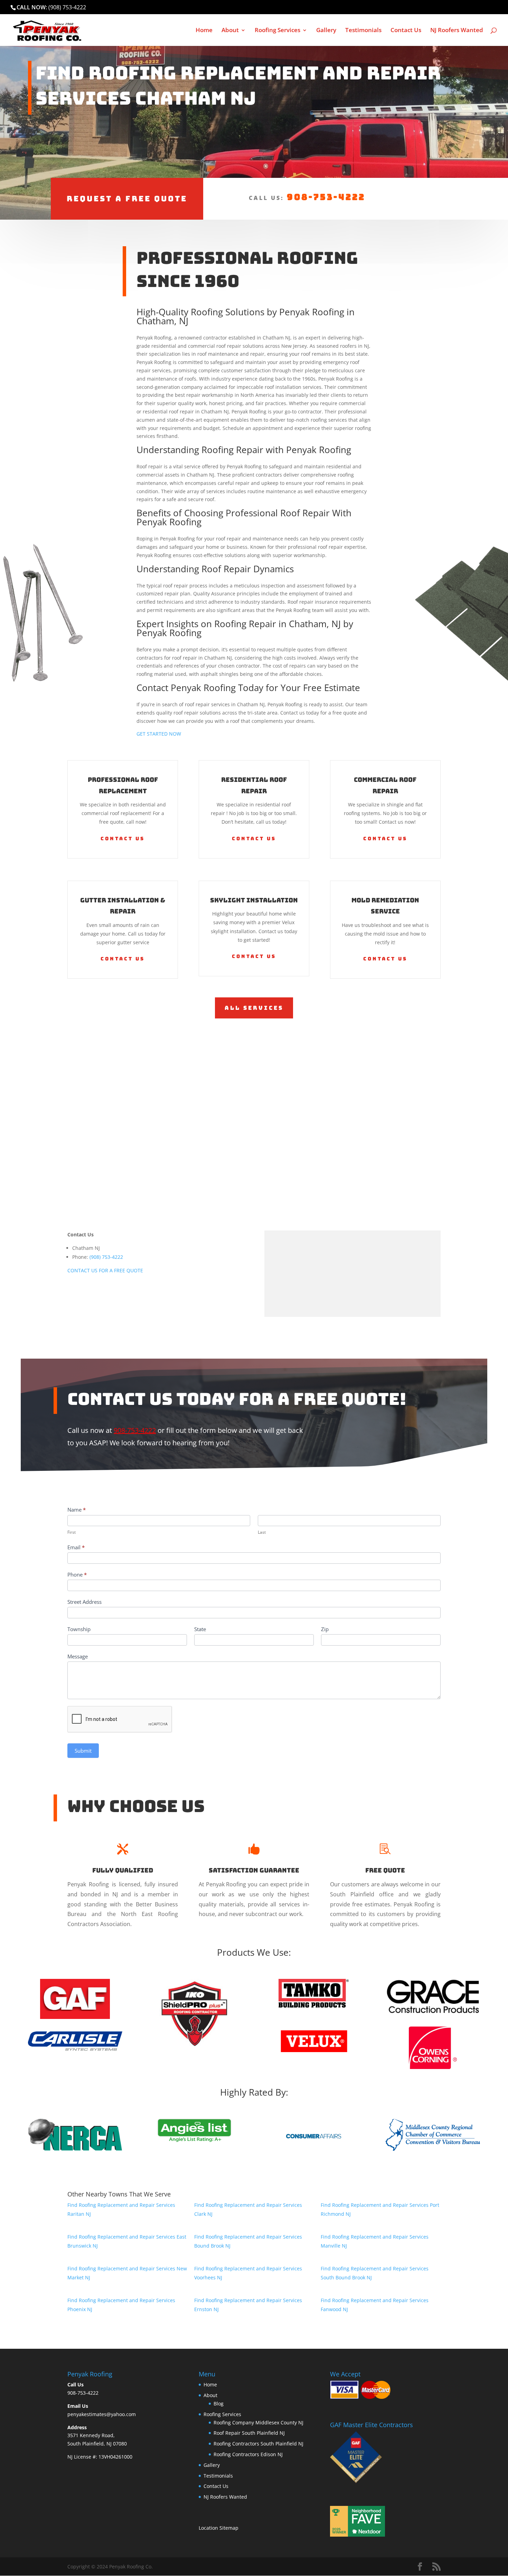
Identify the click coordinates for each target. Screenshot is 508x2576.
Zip (325, 1629)
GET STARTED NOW (159, 734)
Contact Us (406, 31)
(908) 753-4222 (67, 7)
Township (79, 1629)
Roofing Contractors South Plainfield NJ (258, 2444)
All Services (254, 1008)
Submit (83, 1751)
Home (204, 31)
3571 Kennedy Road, (91, 2435)
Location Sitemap (219, 2528)
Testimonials (363, 31)
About (230, 31)
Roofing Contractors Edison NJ (248, 2454)
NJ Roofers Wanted (457, 31)
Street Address (84, 1602)
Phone (77, 1574)
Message (78, 1656)
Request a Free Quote (127, 199)
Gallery (326, 31)
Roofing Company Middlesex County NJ (258, 2422)
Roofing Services (277, 31)
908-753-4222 (326, 197)
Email (76, 1547)
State (200, 1629)
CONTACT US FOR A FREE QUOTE (105, 1270)
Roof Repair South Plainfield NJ (249, 2433)
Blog (219, 2403)
